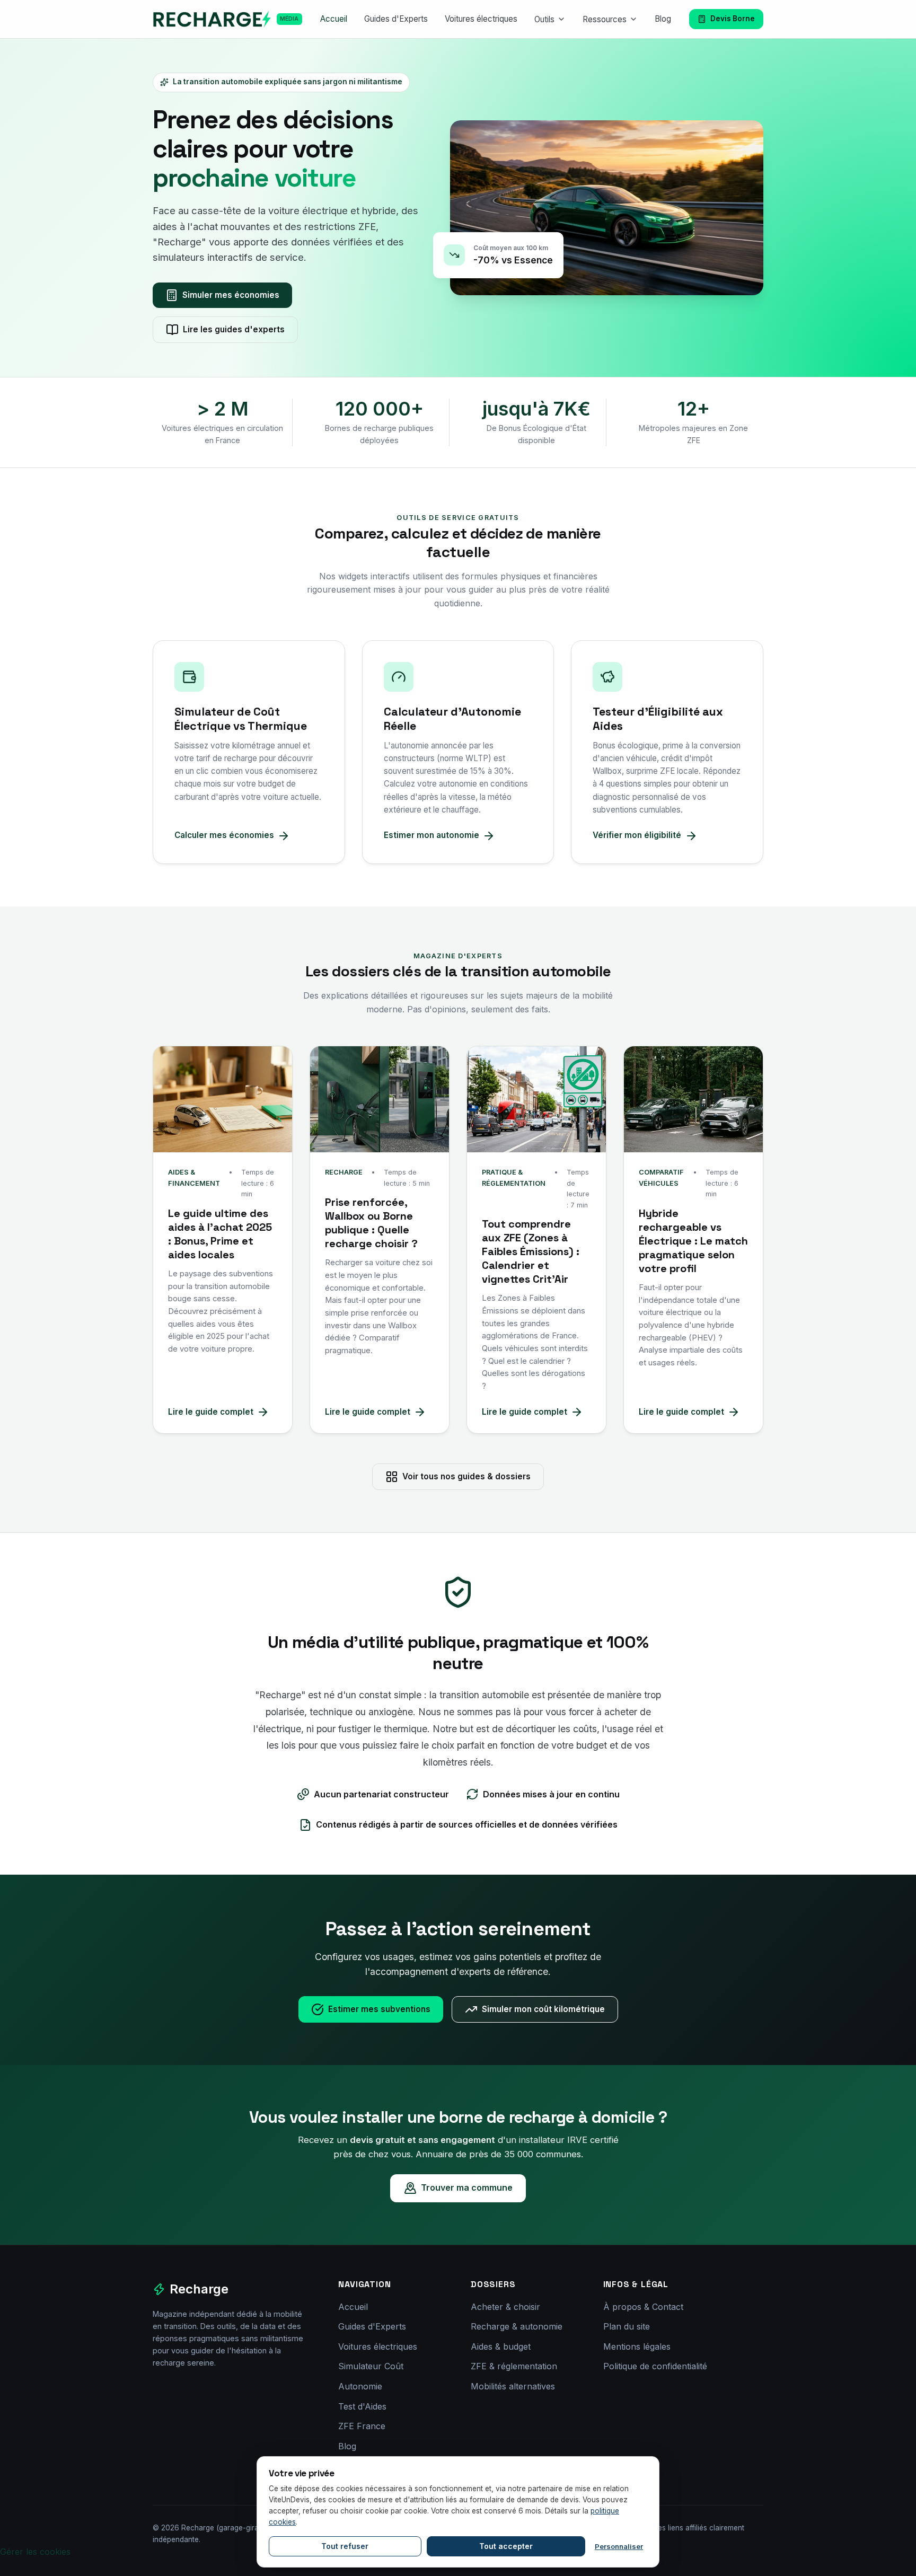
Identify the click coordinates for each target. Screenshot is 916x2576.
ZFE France (362, 2426)
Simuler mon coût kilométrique (543, 2009)
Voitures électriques (481, 19)
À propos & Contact (643, 2307)
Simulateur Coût (371, 2366)
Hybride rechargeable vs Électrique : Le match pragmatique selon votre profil (693, 1241)
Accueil (334, 19)
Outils (544, 19)
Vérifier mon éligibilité (637, 835)
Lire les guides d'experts (234, 329)
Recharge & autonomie (517, 2326)
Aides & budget (501, 2346)
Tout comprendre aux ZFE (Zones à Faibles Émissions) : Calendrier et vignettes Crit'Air (531, 1251)
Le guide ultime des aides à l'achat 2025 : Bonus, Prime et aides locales (220, 1234)
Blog (663, 19)
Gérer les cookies (35, 2552)
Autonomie (360, 2386)
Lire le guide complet (211, 1412)
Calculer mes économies (224, 835)
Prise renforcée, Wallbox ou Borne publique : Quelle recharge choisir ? (371, 1223)
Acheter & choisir (505, 2307)
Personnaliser (619, 2546)
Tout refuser (345, 2546)
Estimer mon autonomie (431, 835)
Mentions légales (637, 2346)
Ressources (605, 19)
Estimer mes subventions (379, 2009)
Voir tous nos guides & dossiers (466, 1476)
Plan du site (627, 2326)
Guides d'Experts (396, 19)
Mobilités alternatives (513, 2386)
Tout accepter (506, 2546)
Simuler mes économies (231, 295)
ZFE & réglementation (514, 2366)
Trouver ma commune (467, 2187)
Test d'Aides (362, 2406)
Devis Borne (733, 19)
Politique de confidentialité (655, 2366)
